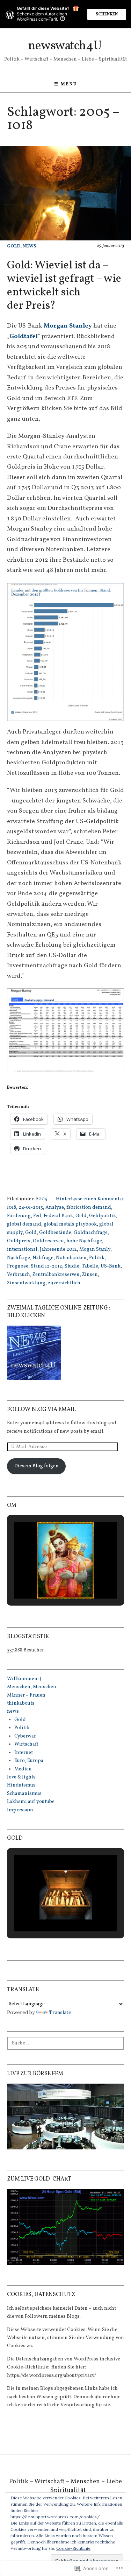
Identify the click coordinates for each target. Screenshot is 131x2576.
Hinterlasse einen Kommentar (90, 1199)
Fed (37, 1216)
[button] (65, 652)
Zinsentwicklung (26, 1283)
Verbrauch (19, 1275)
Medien (23, 1769)
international (22, 1250)
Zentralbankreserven (56, 1275)
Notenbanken (71, 1258)
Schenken (107, 14)
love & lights (21, 1777)
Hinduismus (21, 1785)
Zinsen (90, 1275)
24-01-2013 (31, 1208)
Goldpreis (19, 1241)
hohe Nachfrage (84, 1241)
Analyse (55, 1208)
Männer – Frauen (26, 1695)
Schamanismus (24, 1794)
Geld (81, 1216)
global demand (24, 1224)
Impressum (20, 1810)
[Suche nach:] (65, 2042)
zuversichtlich (64, 1283)
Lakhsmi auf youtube (31, 1802)
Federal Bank (58, 1216)
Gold (14, 246)
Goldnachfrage (91, 1233)
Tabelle (90, 1266)
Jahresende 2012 (58, 1250)
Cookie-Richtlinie (73, 2548)
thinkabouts (21, 1703)
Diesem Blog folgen (37, 1466)
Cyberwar (25, 1736)
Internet (24, 1753)
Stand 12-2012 (46, 1266)
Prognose (18, 1266)
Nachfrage (19, 1258)
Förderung (19, 1216)
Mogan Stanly (95, 1250)
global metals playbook (70, 1224)
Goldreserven (48, 1241)
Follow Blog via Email (41, 1410)
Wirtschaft (26, 1744)
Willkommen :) (24, 1679)
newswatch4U (65, 46)
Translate (60, 2012)
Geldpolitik (103, 1216)
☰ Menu (66, 84)
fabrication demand (89, 1208)
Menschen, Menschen (32, 1687)
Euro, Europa (29, 1761)
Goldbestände (55, 1233)
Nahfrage (43, 1258)
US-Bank (111, 1266)
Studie (72, 1266)
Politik (97, 1258)
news (30, 246)
